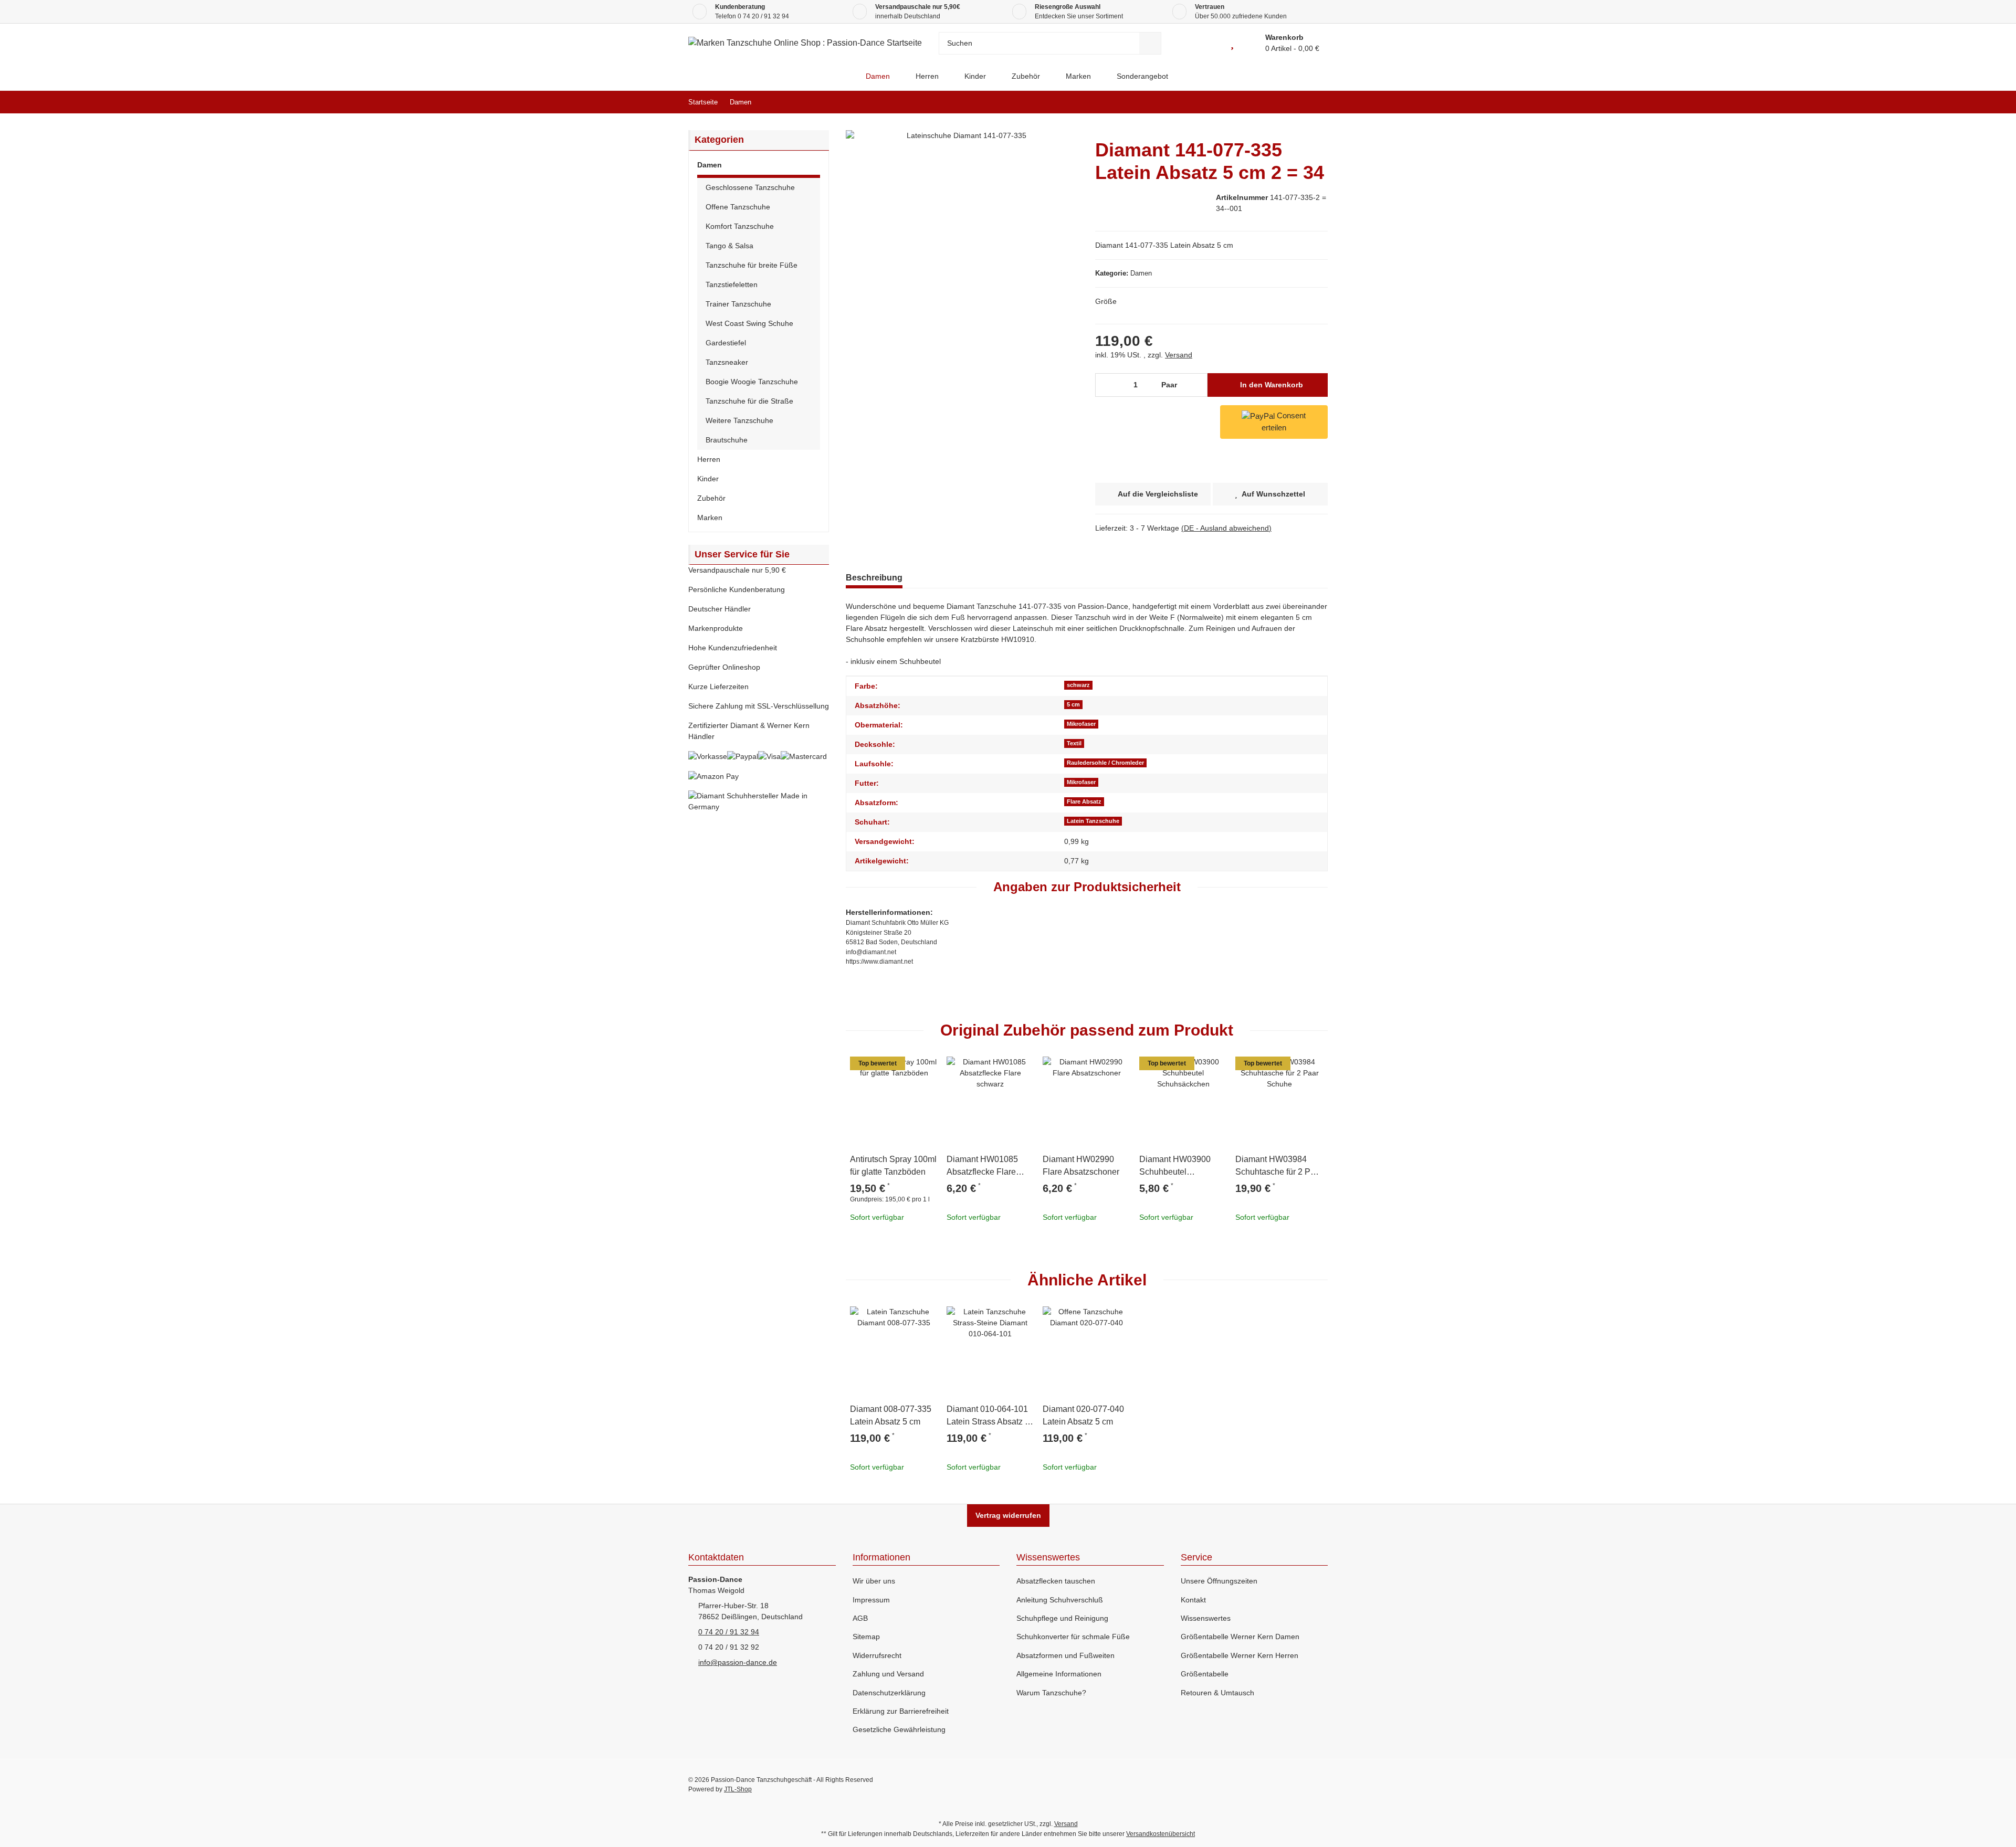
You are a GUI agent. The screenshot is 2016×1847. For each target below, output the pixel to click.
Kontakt (1193, 1600)
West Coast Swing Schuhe (749, 323)
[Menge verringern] (1107, 385)
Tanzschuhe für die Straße (749, 401)
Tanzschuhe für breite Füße (752, 265)
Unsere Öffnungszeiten (1219, 1581)
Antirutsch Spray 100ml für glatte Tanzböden (893, 1165)
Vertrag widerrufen (1008, 1515)
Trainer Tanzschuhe (738, 304)
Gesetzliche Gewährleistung (899, 1729)
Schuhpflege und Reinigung (1062, 1618)
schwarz (1078, 685)
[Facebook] (1252, 1785)
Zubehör (711, 498)
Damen (1141, 273)
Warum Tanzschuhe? (1051, 1693)
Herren (709, 459)
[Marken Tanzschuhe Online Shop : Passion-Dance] (844, 76)
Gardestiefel (726, 343)
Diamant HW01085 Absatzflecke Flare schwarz (982, 1167)
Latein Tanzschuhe (1093, 821)
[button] (759, 167)
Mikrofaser (1081, 724)
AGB (860, 1618)
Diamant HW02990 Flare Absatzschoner (1081, 1165)
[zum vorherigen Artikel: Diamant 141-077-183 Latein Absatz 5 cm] (1294, 102)
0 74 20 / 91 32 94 (763, 16)
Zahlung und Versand (888, 1674)
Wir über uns (874, 1581)
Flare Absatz (1084, 801)
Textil (1074, 743)
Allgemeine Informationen (1059, 1674)
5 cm (1073, 704)
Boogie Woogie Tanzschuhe (752, 382)
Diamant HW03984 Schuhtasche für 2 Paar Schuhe (1279, 1167)
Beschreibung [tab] (874, 578)
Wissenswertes (1206, 1618)
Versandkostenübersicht (1161, 1834)
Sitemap (866, 1637)
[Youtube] (1275, 1785)
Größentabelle (1205, 1674)
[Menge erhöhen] (1197, 385)
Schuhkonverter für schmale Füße (1073, 1637)
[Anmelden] (1208, 43)
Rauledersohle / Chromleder (1105, 763)
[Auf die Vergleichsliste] (900, 1069)
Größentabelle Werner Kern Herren (1240, 1655)
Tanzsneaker (727, 362)
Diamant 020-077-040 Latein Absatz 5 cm (1083, 1415)
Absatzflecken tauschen (1056, 1581)
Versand (1179, 355)
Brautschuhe (727, 440)
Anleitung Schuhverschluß (1060, 1600)
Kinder (708, 479)
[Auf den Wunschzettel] (926, 1069)
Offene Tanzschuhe (738, 207)
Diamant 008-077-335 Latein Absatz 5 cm (891, 1415)
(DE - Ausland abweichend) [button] (1226, 528)
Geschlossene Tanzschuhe (750, 187)
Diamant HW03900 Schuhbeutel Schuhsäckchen (1175, 1167)
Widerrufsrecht (877, 1655)
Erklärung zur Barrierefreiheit (901, 1711)
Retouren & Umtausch (1217, 1693)
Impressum (871, 1600)
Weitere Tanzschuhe (739, 420)
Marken (710, 518)
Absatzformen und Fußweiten (1065, 1655)
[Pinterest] (1298, 1785)
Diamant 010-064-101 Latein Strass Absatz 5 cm (988, 1416)
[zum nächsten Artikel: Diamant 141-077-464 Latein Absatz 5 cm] (1316, 102)
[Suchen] (1150, 43)
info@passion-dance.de (738, 1662)
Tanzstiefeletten (732, 284)
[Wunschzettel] (1232, 43)
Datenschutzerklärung (889, 1693)
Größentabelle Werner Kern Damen (1240, 1637)
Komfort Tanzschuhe (740, 226)
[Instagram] (1320, 1785)
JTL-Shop (738, 1789)
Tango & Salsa (729, 246)
